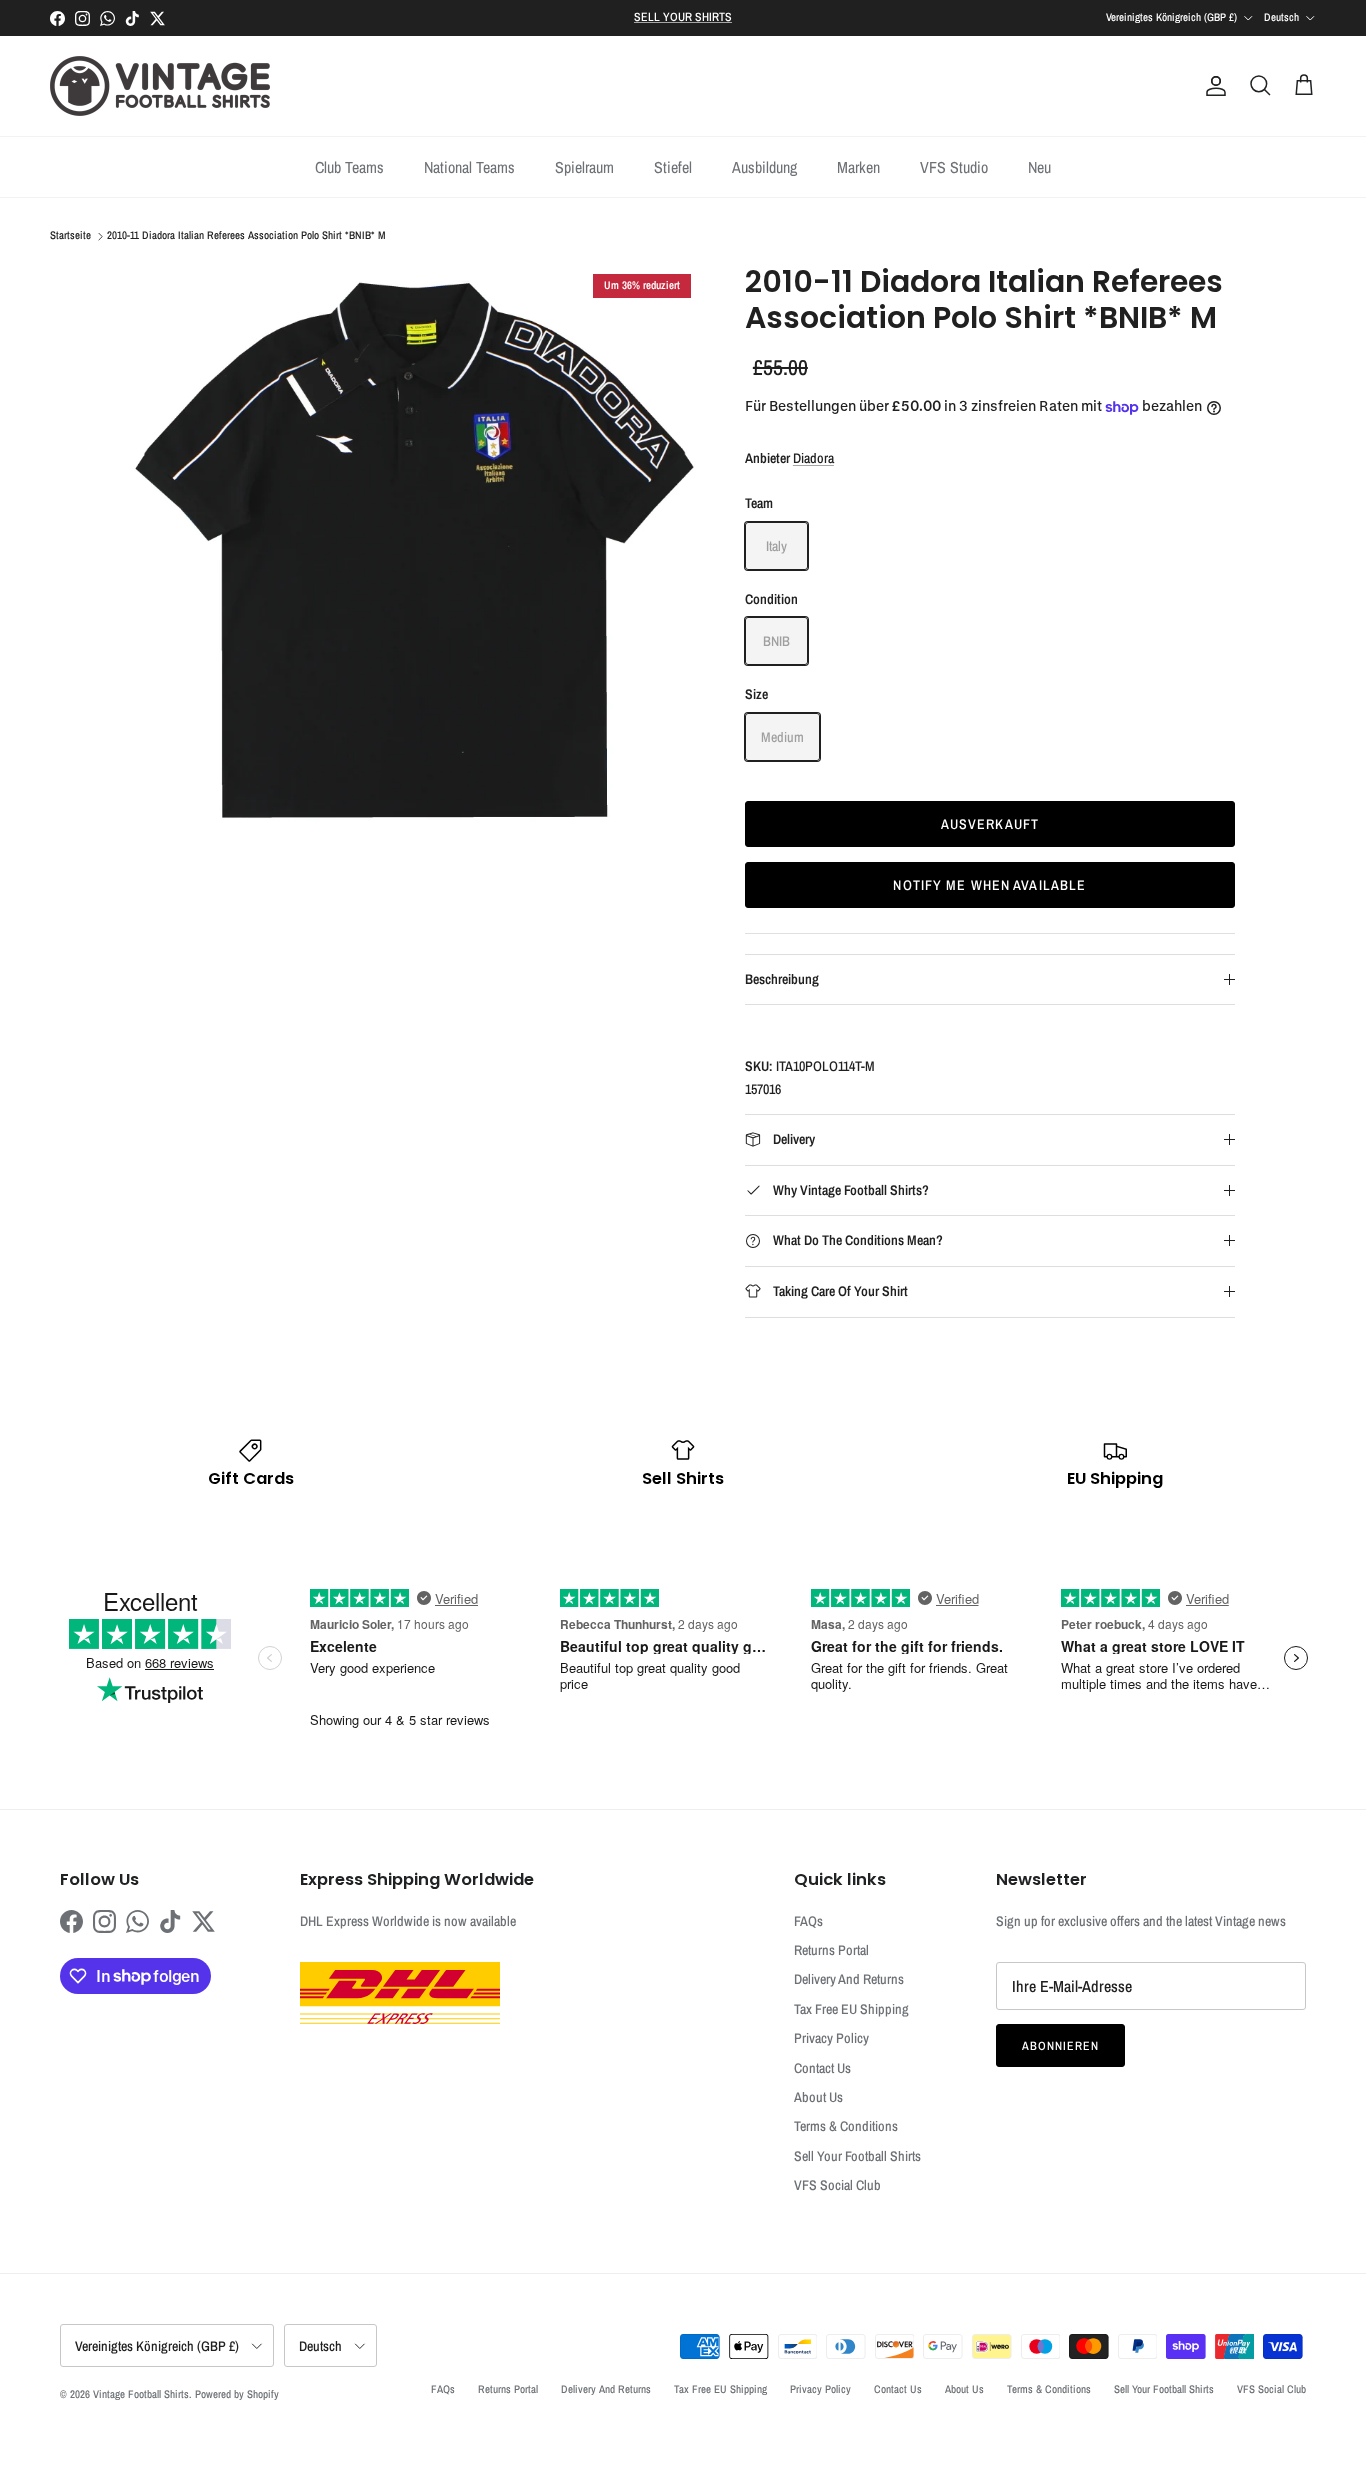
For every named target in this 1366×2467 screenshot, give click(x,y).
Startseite (70, 236)
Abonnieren (1060, 2046)
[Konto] (1212, 86)
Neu (1039, 167)
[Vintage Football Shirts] (160, 86)
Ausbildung (764, 167)
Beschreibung (782, 979)
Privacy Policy (831, 2038)
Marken (858, 167)
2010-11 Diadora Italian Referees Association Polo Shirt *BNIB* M (246, 236)
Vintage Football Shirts (141, 2394)
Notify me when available (989, 885)
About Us (818, 2097)
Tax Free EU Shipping (851, 2009)
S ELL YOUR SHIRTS (683, 17)
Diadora (813, 458)
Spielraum (584, 167)
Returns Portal (831, 1950)
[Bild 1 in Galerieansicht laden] (416, 549)
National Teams (469, 167)
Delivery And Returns (849, 1979)
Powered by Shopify (237, 2394)
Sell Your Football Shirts (857, 2156)
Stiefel (673, 167)
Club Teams (349, 167)
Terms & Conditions (846, 2126)
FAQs (808, 1921)
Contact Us (822, 2068)
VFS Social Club (837, 2185)
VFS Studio (954, 167)
